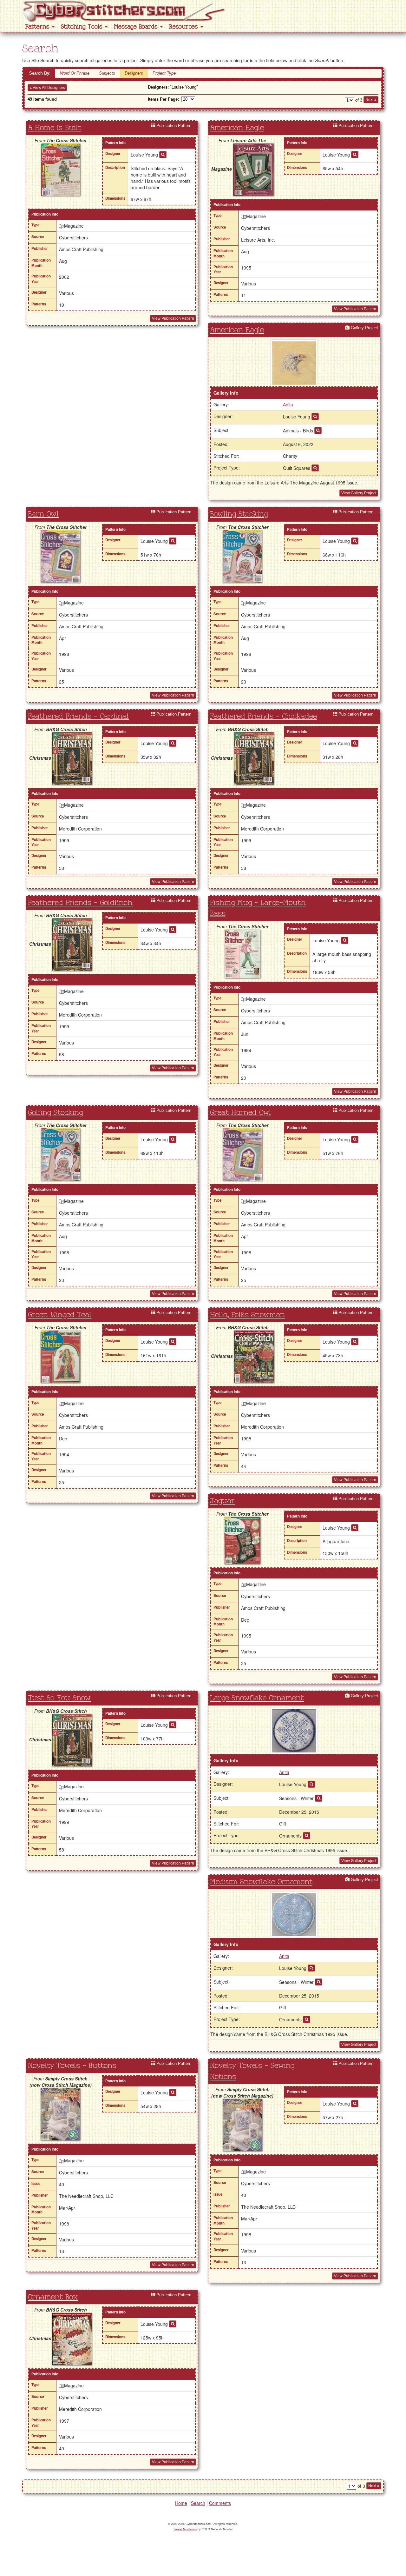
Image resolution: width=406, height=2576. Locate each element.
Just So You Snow (59, 1698)
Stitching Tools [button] (83, 27)
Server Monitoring (185, 2529)
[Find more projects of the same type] (315, 468)
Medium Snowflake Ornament (261, 1882)
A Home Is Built (55, 128)
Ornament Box (53, 2297)
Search (198, 2503)
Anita (288, 404)
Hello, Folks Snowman (247, 1315)
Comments (220, 2503)
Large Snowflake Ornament (257, 1698)
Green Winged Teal (60, 1315)
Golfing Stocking (55, 1113)
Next (370, 100)
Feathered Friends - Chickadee (263, 717)
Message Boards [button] (137, 27)
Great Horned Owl (241, 1113)
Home (181, 2503)
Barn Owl (43, 514)
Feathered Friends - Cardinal (78, 717)
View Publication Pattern (173, 318)
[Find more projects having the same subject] (318, 430)
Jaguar (222, 1501)
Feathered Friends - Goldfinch (80, 903)
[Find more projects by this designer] (163, 155)
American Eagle (237, 128)
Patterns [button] (38, 27)
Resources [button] (184, 27)
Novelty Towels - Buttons (72, 2066)
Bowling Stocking (239, 514)
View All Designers (48, 88)
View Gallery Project (359, 493)
